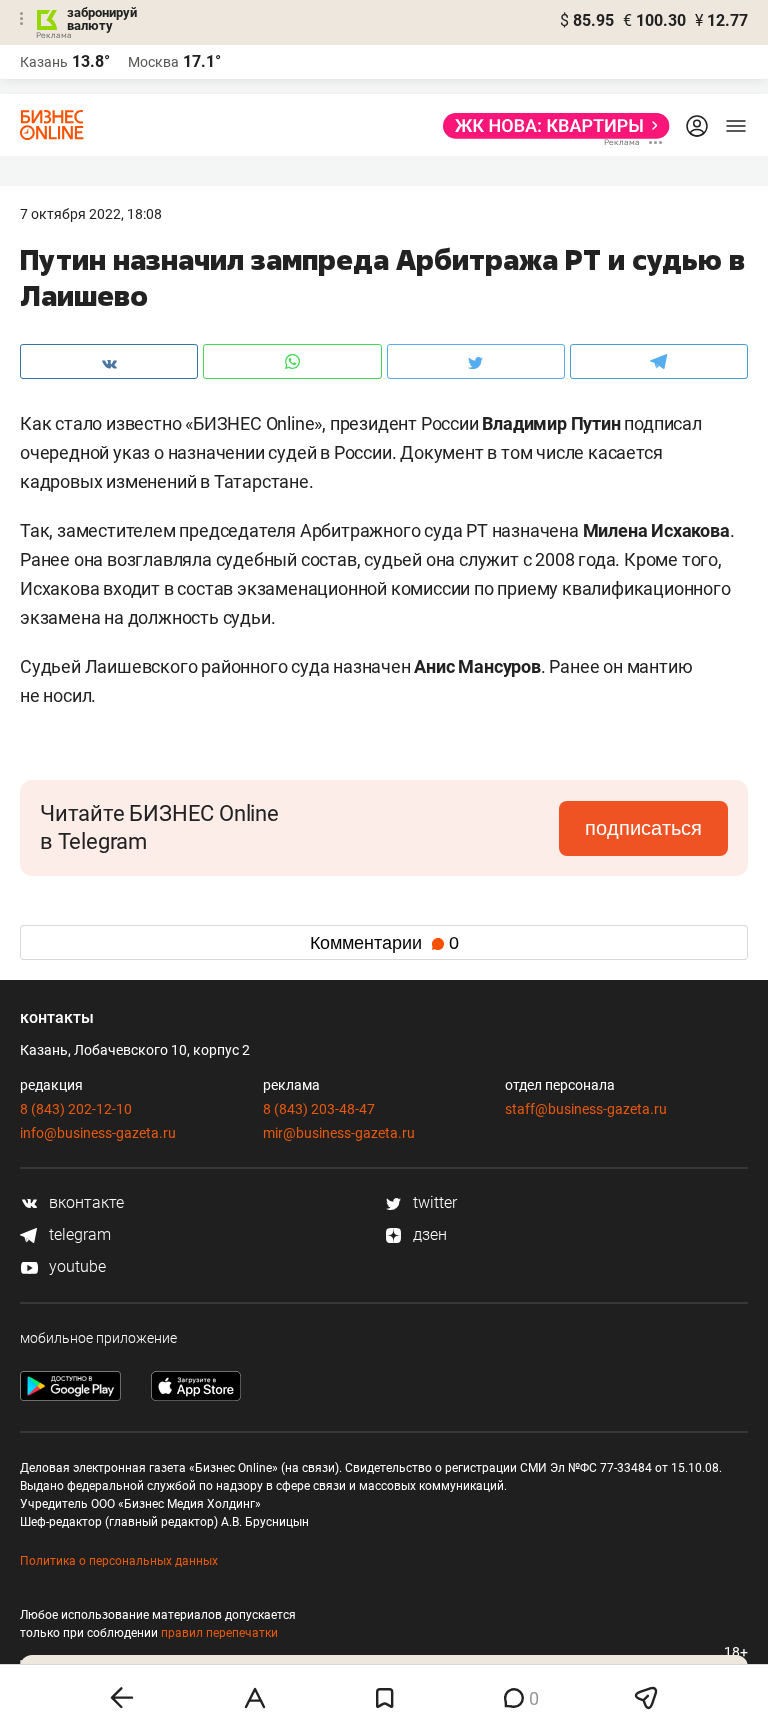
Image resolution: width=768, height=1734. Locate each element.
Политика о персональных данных (119, 1561)
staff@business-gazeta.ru (586, 1109)
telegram (78, 1234)
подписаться (643, 828)
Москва (153, 62)
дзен (428, 1234)
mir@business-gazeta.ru (339, 1133)
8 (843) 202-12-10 (76, 1109)
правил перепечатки (219, 1633)
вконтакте (84, 1202)
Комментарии (384, 943)
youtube (75, 1266)
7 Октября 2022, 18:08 (91, 214)
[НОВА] (550, 126)
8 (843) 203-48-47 (319, 1109)
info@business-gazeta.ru (98, 1133)
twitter (433, 1202)
